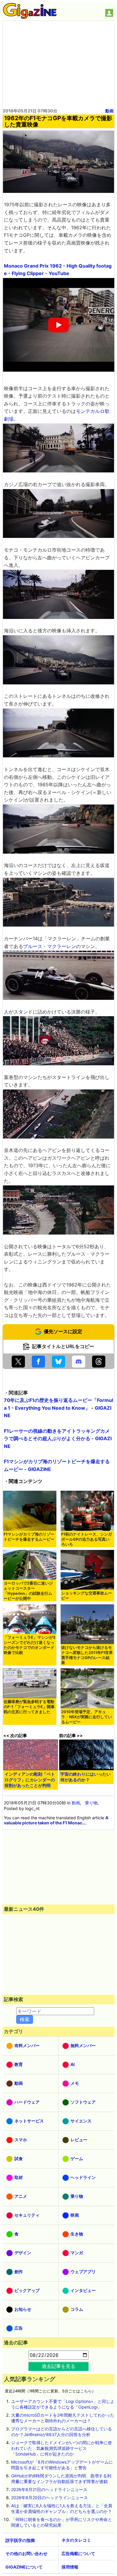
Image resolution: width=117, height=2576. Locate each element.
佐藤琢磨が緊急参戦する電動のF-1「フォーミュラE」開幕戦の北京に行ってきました (29, 1707)
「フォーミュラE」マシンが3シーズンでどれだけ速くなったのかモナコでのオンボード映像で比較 (29, 1645)
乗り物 (91, 1803)
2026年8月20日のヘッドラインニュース (49, 2498)
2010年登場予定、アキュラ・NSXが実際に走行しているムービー (87, 1717)
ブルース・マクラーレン (49, 946)
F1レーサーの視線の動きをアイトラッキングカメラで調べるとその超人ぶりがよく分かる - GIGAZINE (58, 1439)
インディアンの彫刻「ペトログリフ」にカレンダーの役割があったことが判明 (30, 1780)
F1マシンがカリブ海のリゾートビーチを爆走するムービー (29, 1537)
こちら (86, 2391)
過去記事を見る (58, 2366)
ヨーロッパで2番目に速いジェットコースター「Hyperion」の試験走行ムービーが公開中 (28, 1591)
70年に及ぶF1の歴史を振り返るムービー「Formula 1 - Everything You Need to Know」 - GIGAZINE (58, 1408)
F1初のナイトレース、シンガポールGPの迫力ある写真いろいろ (87, 1539)
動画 (109, 111)
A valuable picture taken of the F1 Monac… (56, 1820)
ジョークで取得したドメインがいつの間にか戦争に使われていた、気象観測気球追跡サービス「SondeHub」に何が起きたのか (61, 2448)
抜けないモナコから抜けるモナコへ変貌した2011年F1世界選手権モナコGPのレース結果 (87, 1655)
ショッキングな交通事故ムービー (87, 1596)
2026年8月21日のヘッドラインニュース (49, 2489)
